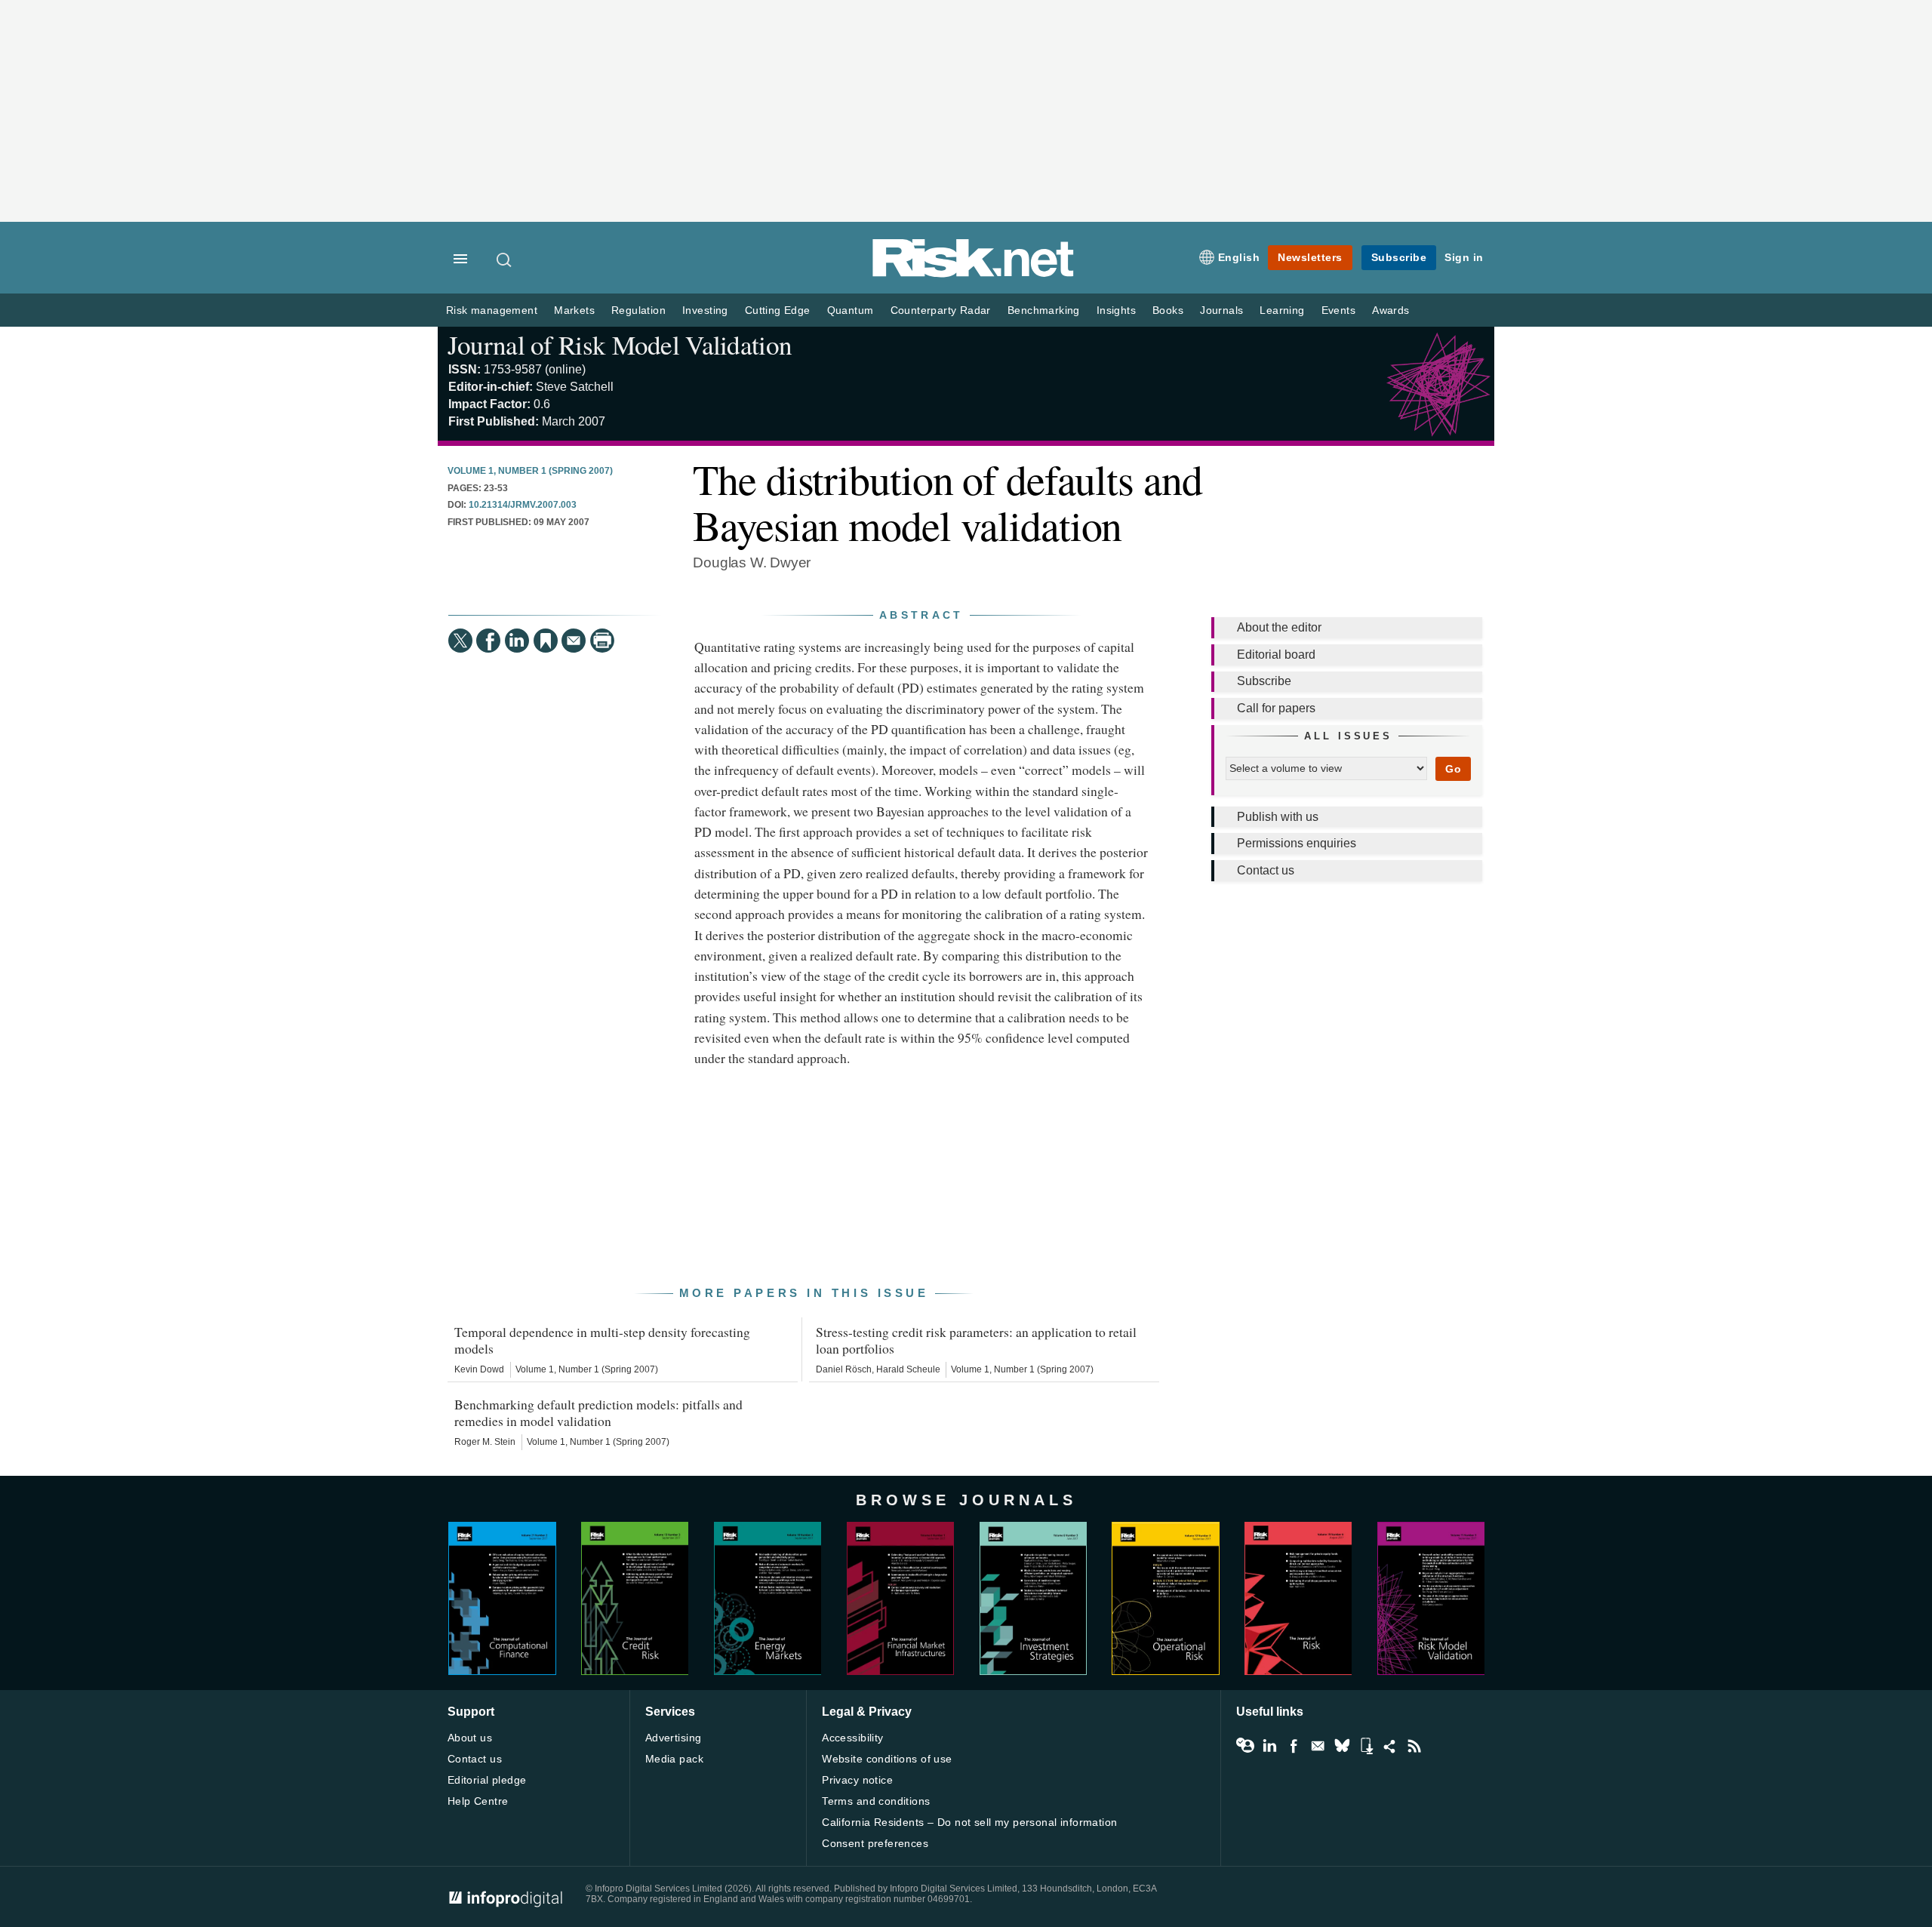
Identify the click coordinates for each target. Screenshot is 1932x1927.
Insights (1116, 310)
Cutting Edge (778, 310)
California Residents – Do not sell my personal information (969, 1822)
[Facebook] (488, 641)
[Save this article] (546, 641)
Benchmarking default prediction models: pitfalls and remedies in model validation (598, 1412)
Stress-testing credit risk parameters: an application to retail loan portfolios (976, 1340)
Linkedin (1269, 1746)
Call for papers (1276, 708)
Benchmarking (1044, 310)
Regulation (638, 310)
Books (1168, 310)
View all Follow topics (1245, 1746)
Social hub (1390, 1746)
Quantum (851, 310)
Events (1338, 310)
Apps (1366, 1746)
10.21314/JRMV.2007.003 (523, 505)
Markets (574, 310)
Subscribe (1399, 257)
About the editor (1279, 627)
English (1239, 257)
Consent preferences (875, 1843)
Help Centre (478, 1801)
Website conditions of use (887, 1759)
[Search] (505, 260)
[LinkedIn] (517, 641)
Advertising (674, 1738)
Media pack (674, 1759)
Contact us (1266, 870)
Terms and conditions (876, 1801)
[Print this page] (602, 641)
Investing (705, 310)
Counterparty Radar (941, 310)
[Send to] (574, 641)
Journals (1221, 310)
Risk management (492, 310)
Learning (1282, 310)
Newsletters (1310, 257)
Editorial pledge (487, 1780)
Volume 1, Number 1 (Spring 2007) (530, 471)
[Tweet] (460, 641)
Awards (1391, 310)
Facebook (1294, 1746)
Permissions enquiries (1297, 843)
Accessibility (852, 1738)
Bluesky (1342, 1746)
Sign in (1464, 257)
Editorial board (1276, 655)
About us (470, 1738)
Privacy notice (857, 1780)
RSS (1414, 1746)
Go (1453, 769)
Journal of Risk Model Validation (620, 344)
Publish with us (1278, 817)
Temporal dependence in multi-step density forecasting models (602, 1340)
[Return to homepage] (974, 274)
